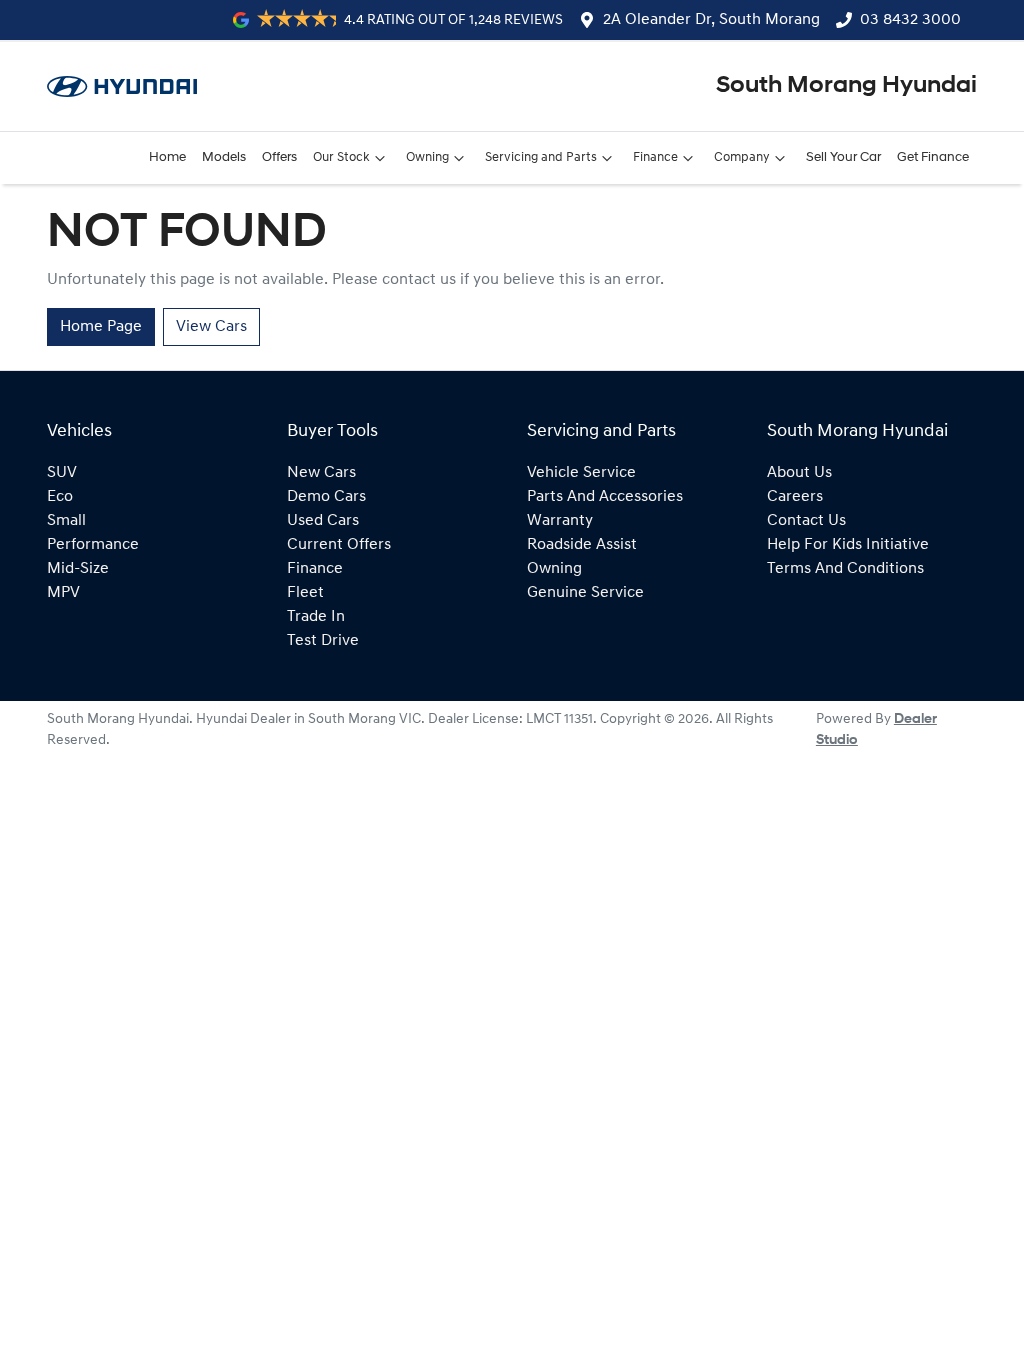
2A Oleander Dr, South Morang (711, 20)
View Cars (211, 327)
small (66, 521)
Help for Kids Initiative (848, 545)
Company (742, 157)
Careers (795, 497)
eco (60, 497)
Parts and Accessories (605, 497)
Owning (427, 157)
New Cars (321, 473)
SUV (62, 473)
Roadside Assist (582, 545)
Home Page (101, 327)
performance (93, 545)
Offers (279, 157)
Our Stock (341, 157)
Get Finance (933, 157)
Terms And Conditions (845, 569)
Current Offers (339, 545)
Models (224, 157)
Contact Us (806, 521)
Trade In (316, 617)
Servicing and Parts (541, 157)
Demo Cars (326, 497)
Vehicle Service (581, 473)
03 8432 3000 (910, 20)
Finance (655, 157)
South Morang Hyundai (846, 86)
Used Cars (323, 521)
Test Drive (323, 641)
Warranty (560, 521)
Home (167, 157)
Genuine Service (585, 593)
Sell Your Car (843, 157)
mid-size (78, 569)
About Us (799, 473)
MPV (63, 593)
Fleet (305, 593)
